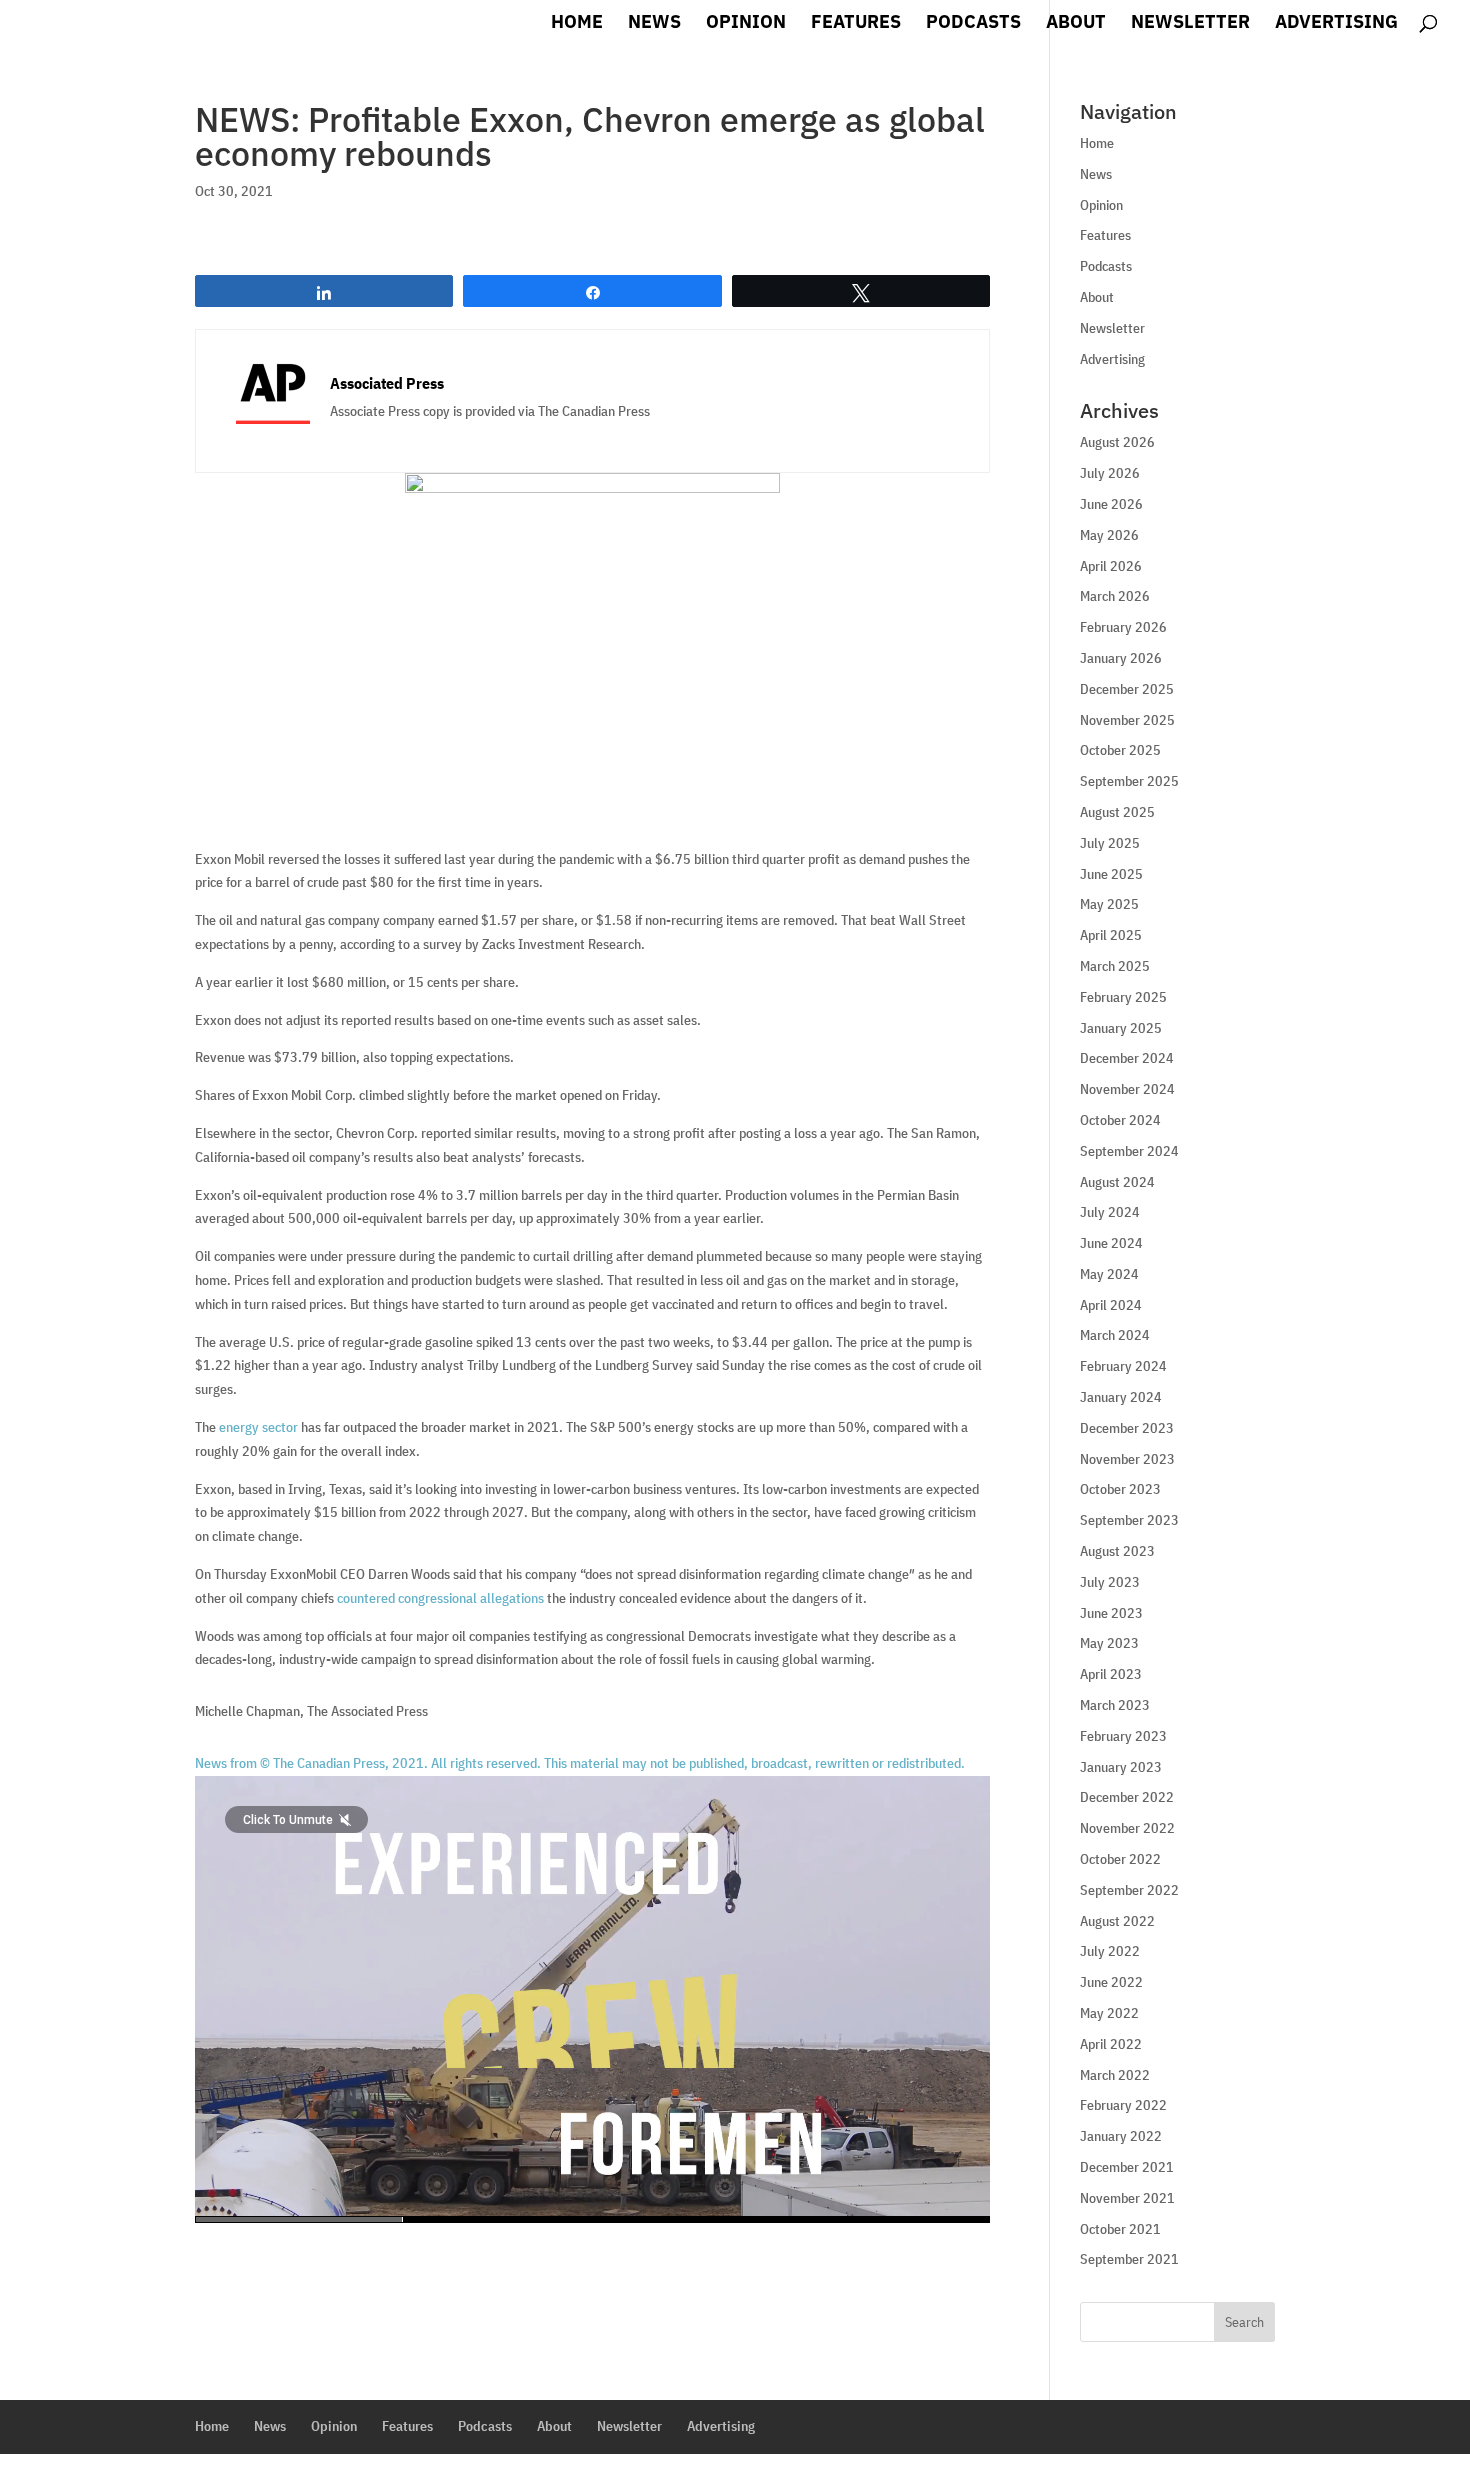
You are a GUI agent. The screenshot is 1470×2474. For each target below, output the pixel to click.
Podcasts (973, 24)
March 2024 (1115, 1335)
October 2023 (1120, 1489)
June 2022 (1111, 1982)
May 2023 (1109, 1643)
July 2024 (1110, 1212)
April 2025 (1111, 935)
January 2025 (1121, 1028)
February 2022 (1123, 2105)
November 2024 (1127, 1089)
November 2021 (1127, 2198)
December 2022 (1127, 1797)
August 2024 (1117, 1182)
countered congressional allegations (440, 1598)
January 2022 (1121, 2136)
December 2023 (1127, 1428)
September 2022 (1129, 1890)
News (654, 24)
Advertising (1336, 24)
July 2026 (1110, 473)
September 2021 (1129, 2259)
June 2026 (1111, 504)
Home (577, 24)
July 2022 (1110, 1951)
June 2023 (1111, 1613)
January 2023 (1121, 1767)
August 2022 (1117, 1921)
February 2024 (1123, 1366)
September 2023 (1129, 1520)
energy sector (258, 1427)
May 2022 (1109, 2013)
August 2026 (1117, 442)
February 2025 (1123, 997)
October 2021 (1120, 2229)
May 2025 (1109, 904)
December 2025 (1127, 689)
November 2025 (1127, 720)
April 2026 (1111, 566)
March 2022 (1115, 2075)
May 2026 (1109, 535)
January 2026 (1121, 658)
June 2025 (1111, 874)
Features (856, 24)
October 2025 (1120, 750)
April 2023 (1111, 1674)
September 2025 (1129, 781)
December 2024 (1127, 1058)
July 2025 (1110, 843)
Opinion (746, 24)
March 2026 (1115, 596)
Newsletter (1190, 24)
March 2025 (1115, 966)
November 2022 (1127, 1828)
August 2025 (1117, 812)
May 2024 (1109, 1274)
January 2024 (1121, 1397)
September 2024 (1129, 1151)
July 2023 (1110, 1582)
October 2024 (1120, 1120)
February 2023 (1123, 1736)
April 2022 (1111, 2044)
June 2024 (1111, 1243)
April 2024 (1111, 1305)
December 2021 (1127, 2167)
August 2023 (1117, 1551)
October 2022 (1120, 1859)
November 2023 (1127, 1459)
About (1076, 24)
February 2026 (1123, 627)
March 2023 (1115, 1705)
